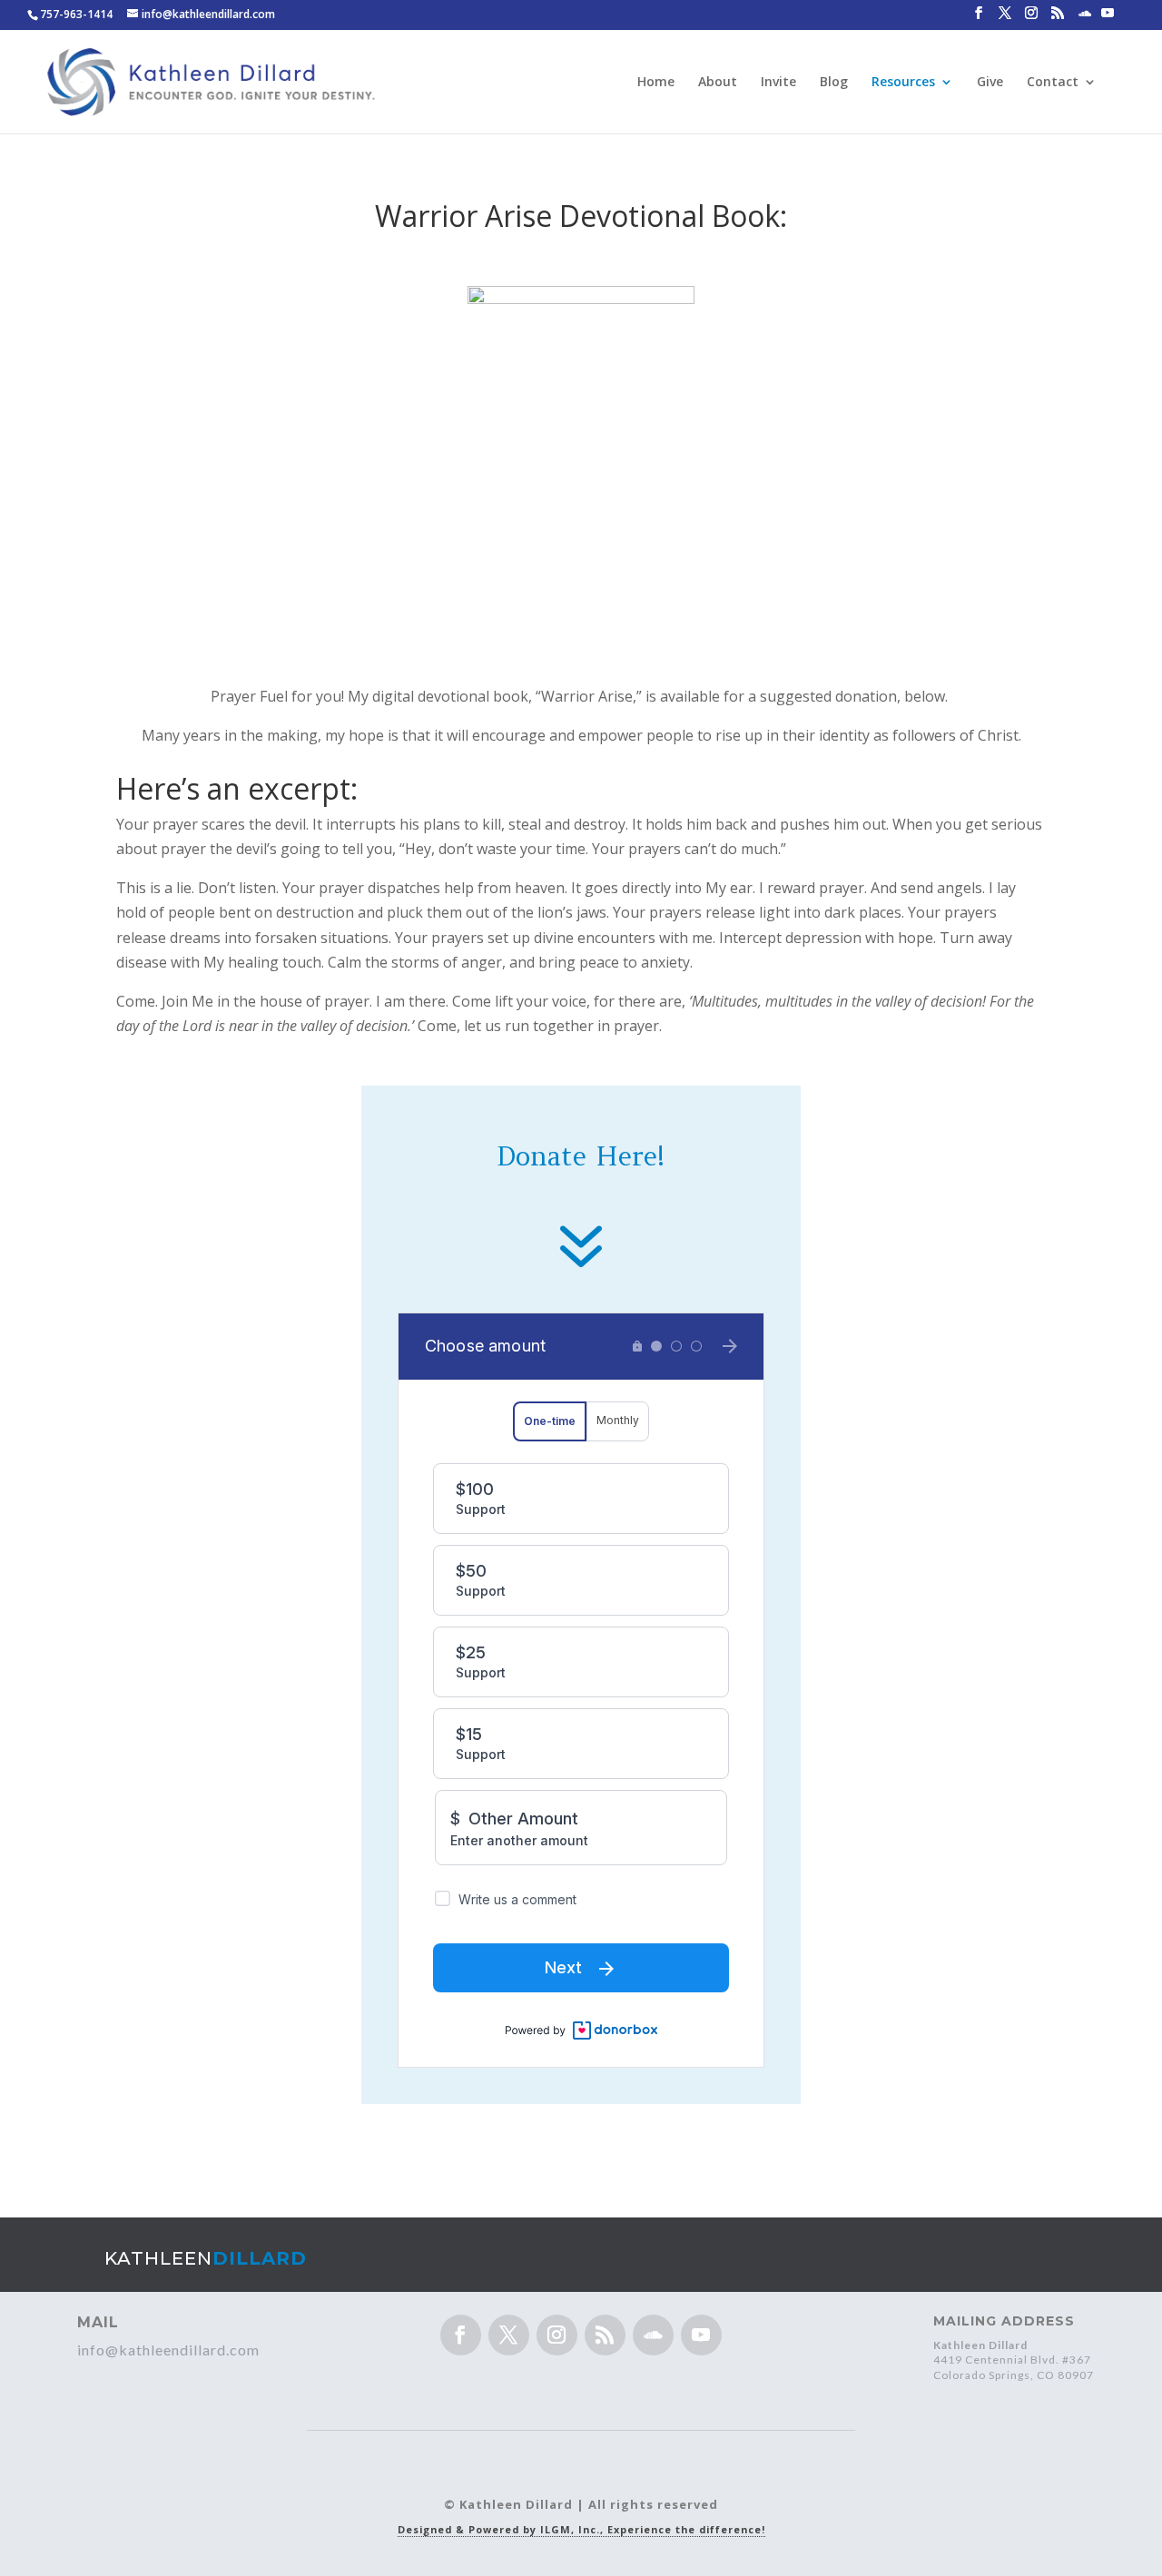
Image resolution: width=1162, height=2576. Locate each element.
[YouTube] (1108, 18)
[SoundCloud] (1085, 19)
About (718, 83)
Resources (903, 83)
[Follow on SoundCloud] (653, 2335)
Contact (1053, 83)
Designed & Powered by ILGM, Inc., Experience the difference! (581, 2529)
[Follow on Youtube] (701, 2335)
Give (990, 83)
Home (656, 83)
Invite (778, 83)
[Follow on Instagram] (557, 2335)
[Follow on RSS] (605, 2335)
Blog (834, 83)
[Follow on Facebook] (461, 2335)
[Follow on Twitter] (509, 2335)
